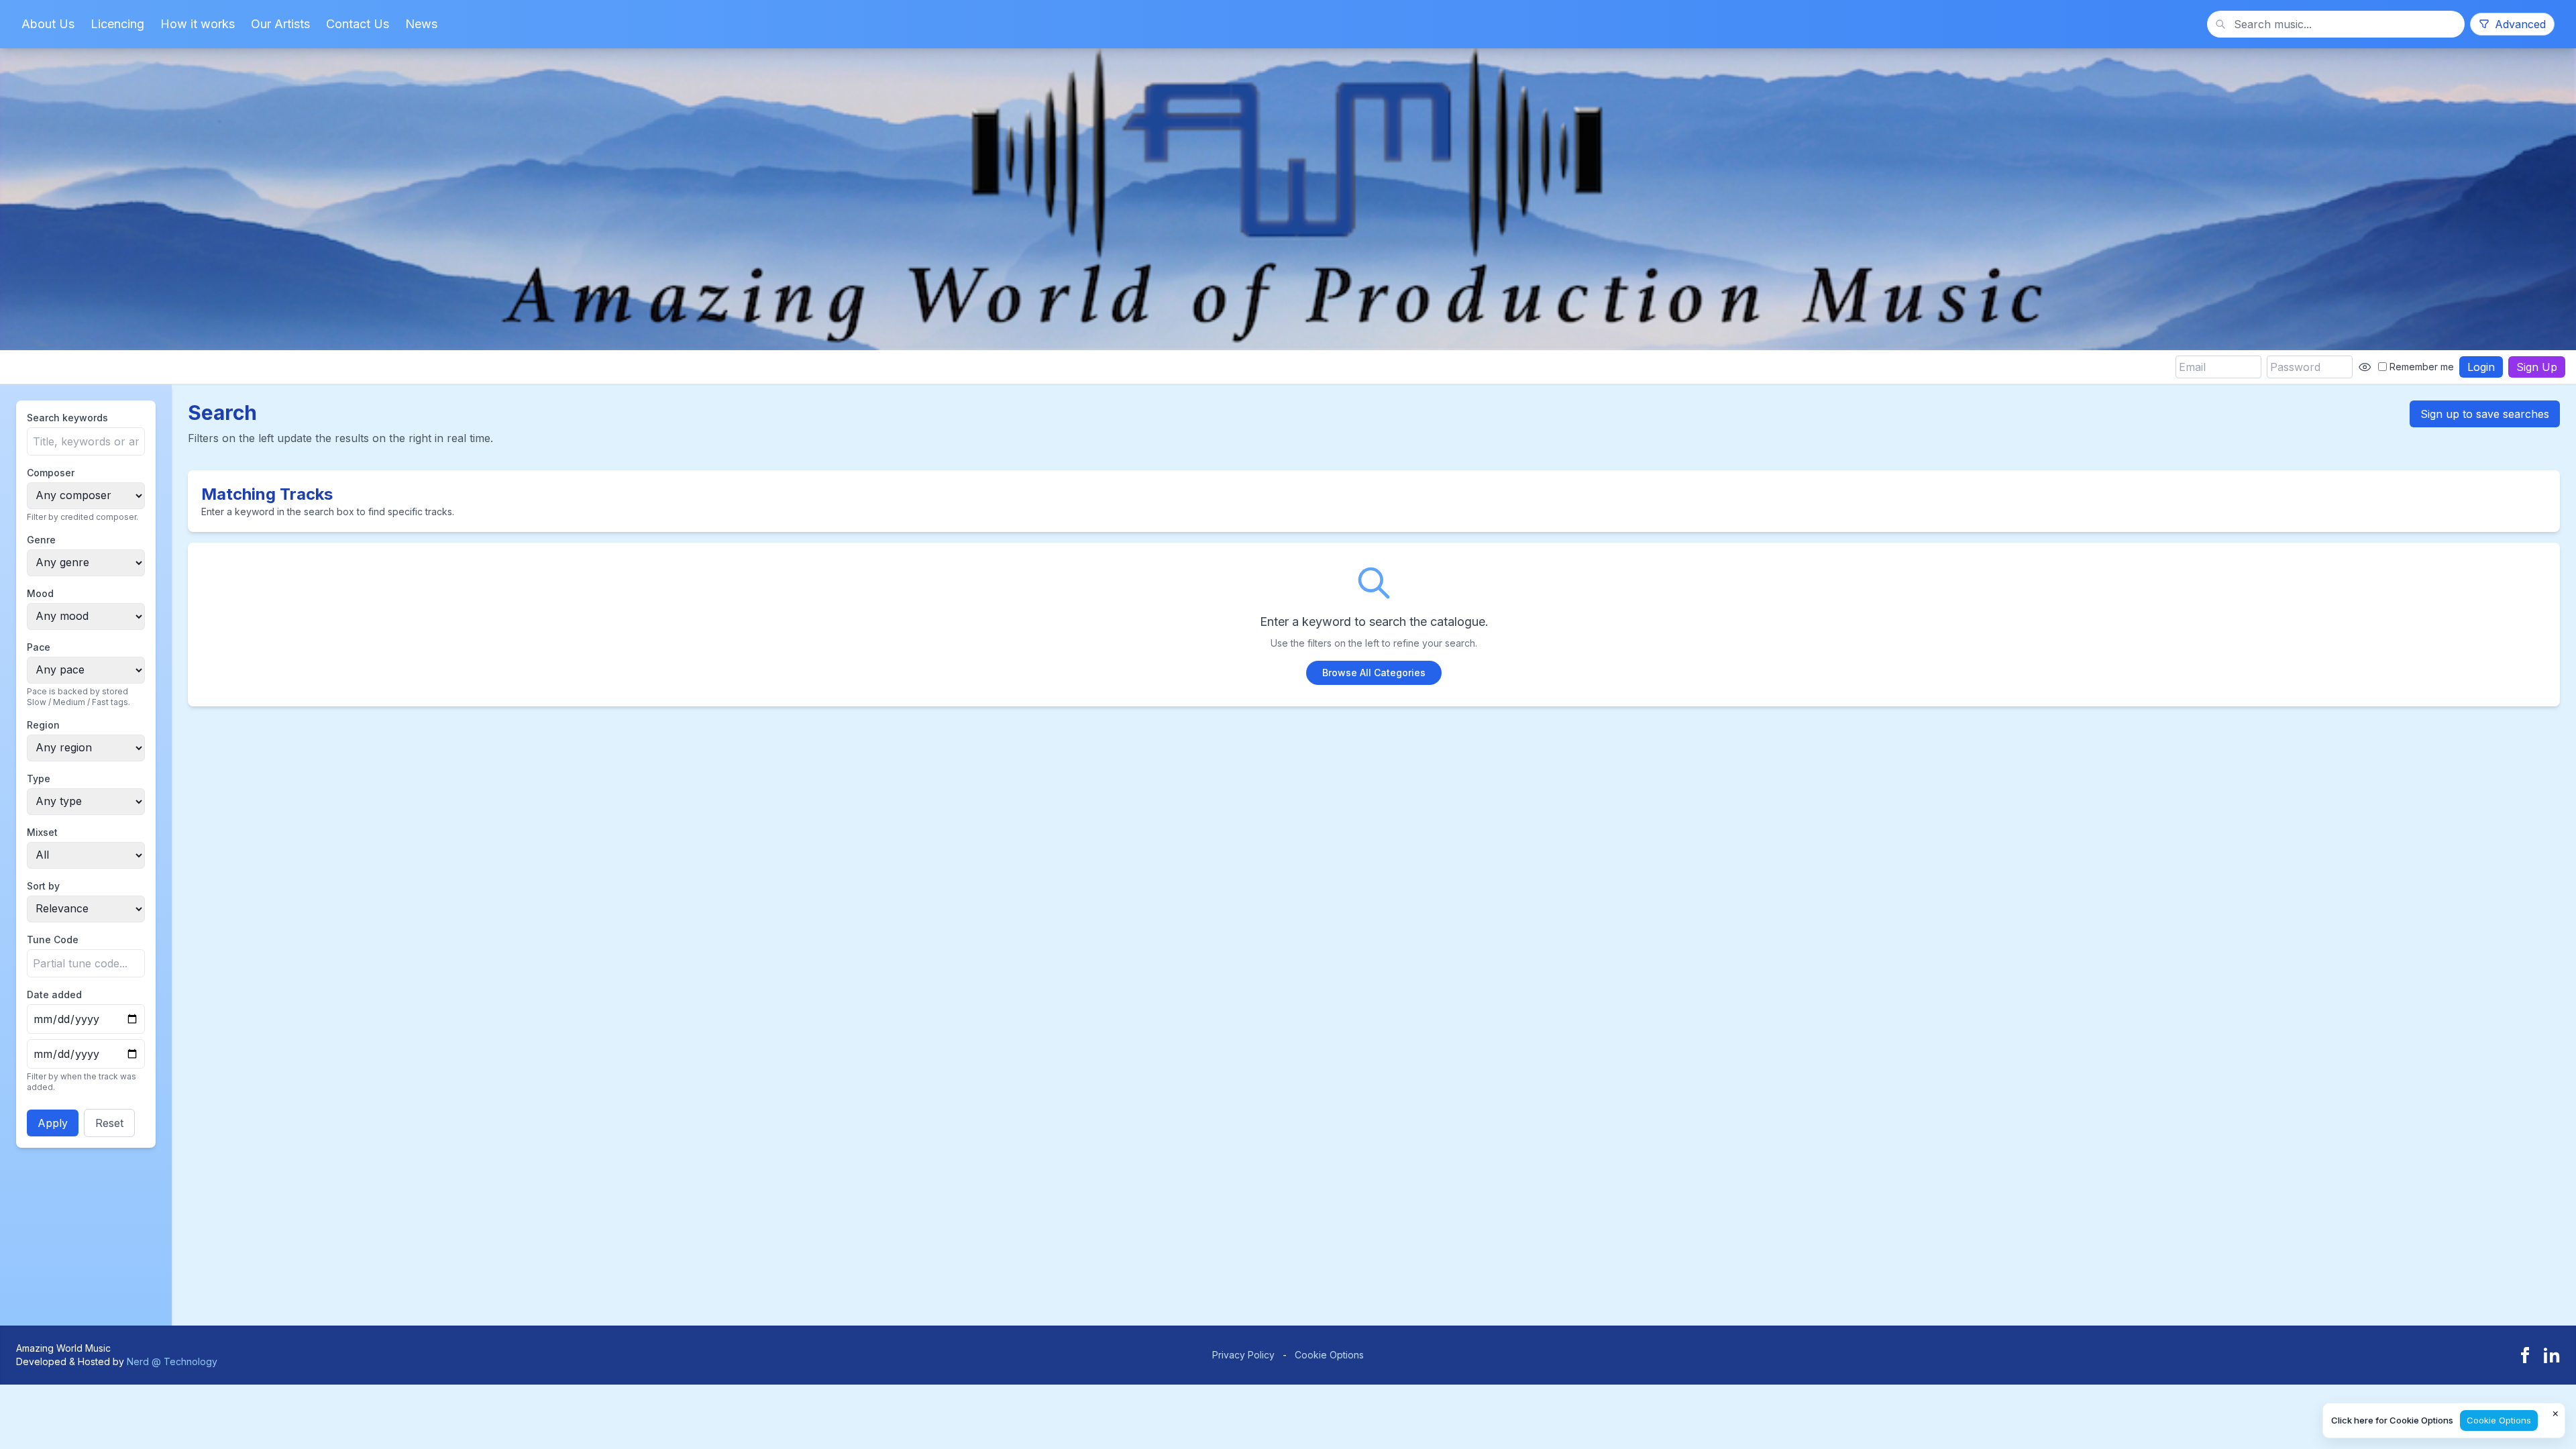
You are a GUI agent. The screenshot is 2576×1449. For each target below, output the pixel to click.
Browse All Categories (1374, 673)
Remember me (2422, 367)
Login (2481, 367)
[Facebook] (2525, 1355)
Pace (39, 647)
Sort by (43, 886)
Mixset (42, 832)
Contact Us (358, 24)
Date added (54, 995)
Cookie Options (1329, 1355)
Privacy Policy (1243, 1355)
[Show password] (2365, 367)
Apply (53, 1123)
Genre (41, 540)
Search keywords (67, 418)
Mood (40, 593)
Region (43, 725)
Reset (109, 1123)
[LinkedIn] (2552, 1355)
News (421, 24)
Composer (51, 473)
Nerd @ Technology (172, 1361)
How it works (198, 24)
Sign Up (2537, 367)
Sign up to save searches (2485, 414)
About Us (48, 24)
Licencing (117, 24)
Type (39, 779)
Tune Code (53, 940)
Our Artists (280, 24)
